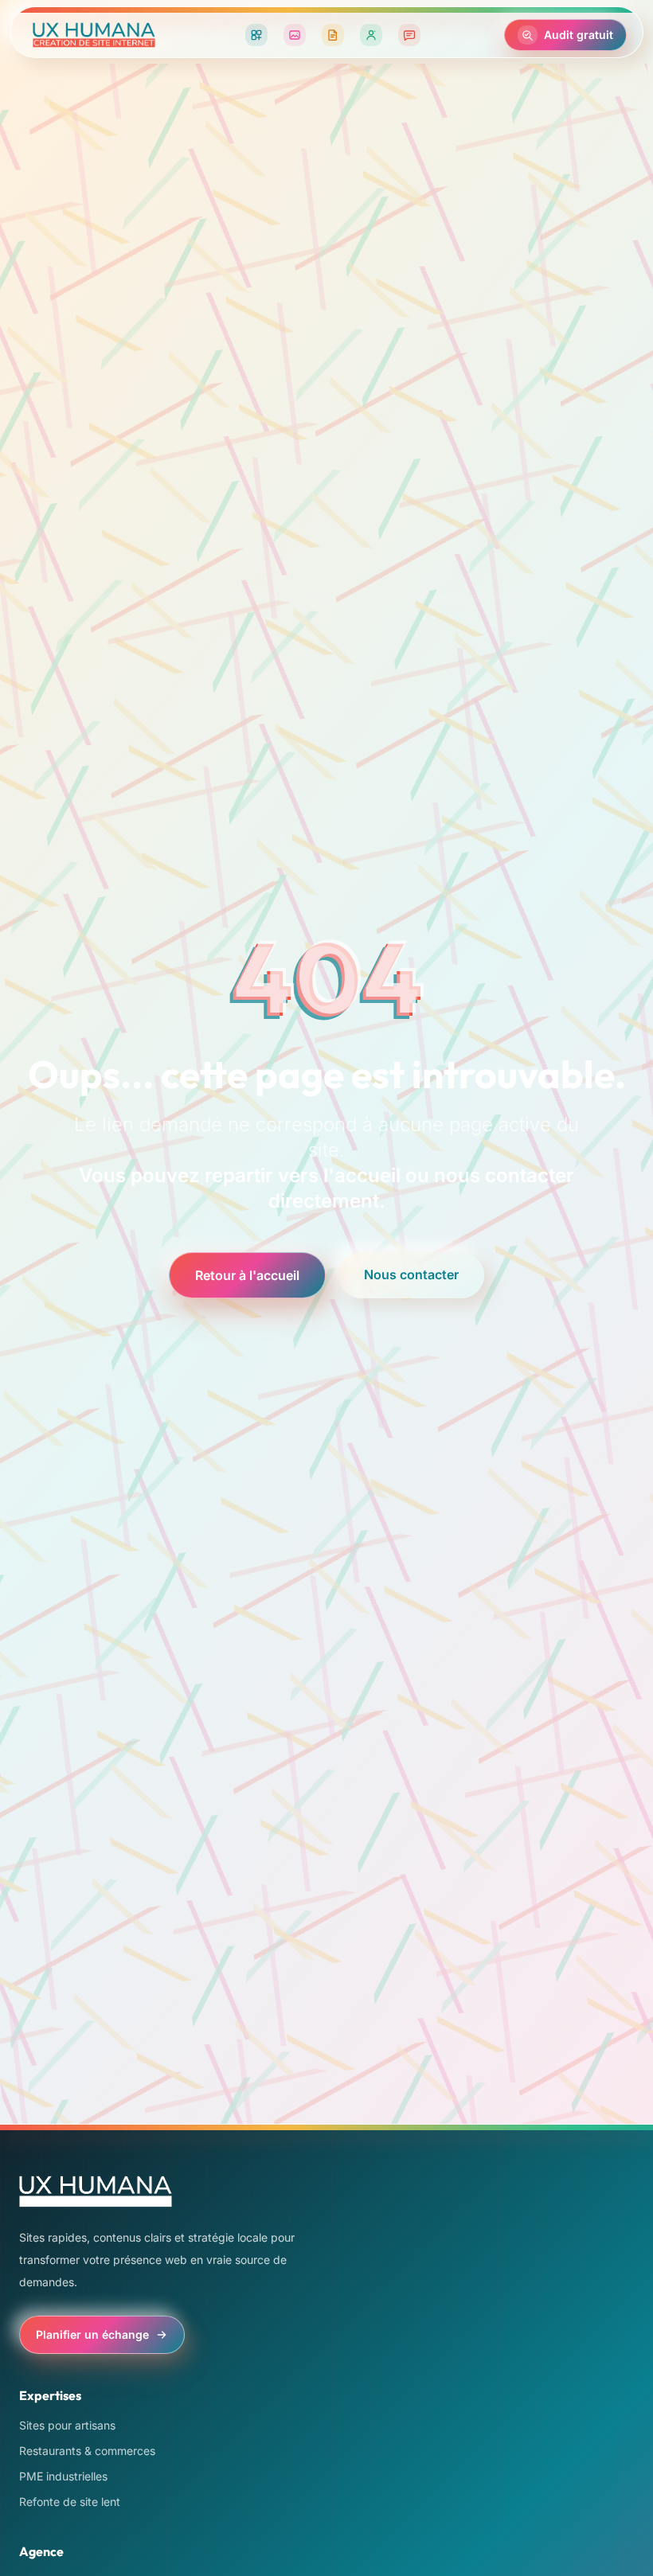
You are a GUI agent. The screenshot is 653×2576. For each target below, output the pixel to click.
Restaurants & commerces (87, 2451)
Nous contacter (411, 1274)
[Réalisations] (295, 35)
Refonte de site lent (70, 2502)
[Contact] (409, 35)
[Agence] (371, 35)
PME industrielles (63, 2476)
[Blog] (333, 35)
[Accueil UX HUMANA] (94, 35)
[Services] (256, 35)
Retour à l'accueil (247, 1275)
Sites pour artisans (67, 2425)
